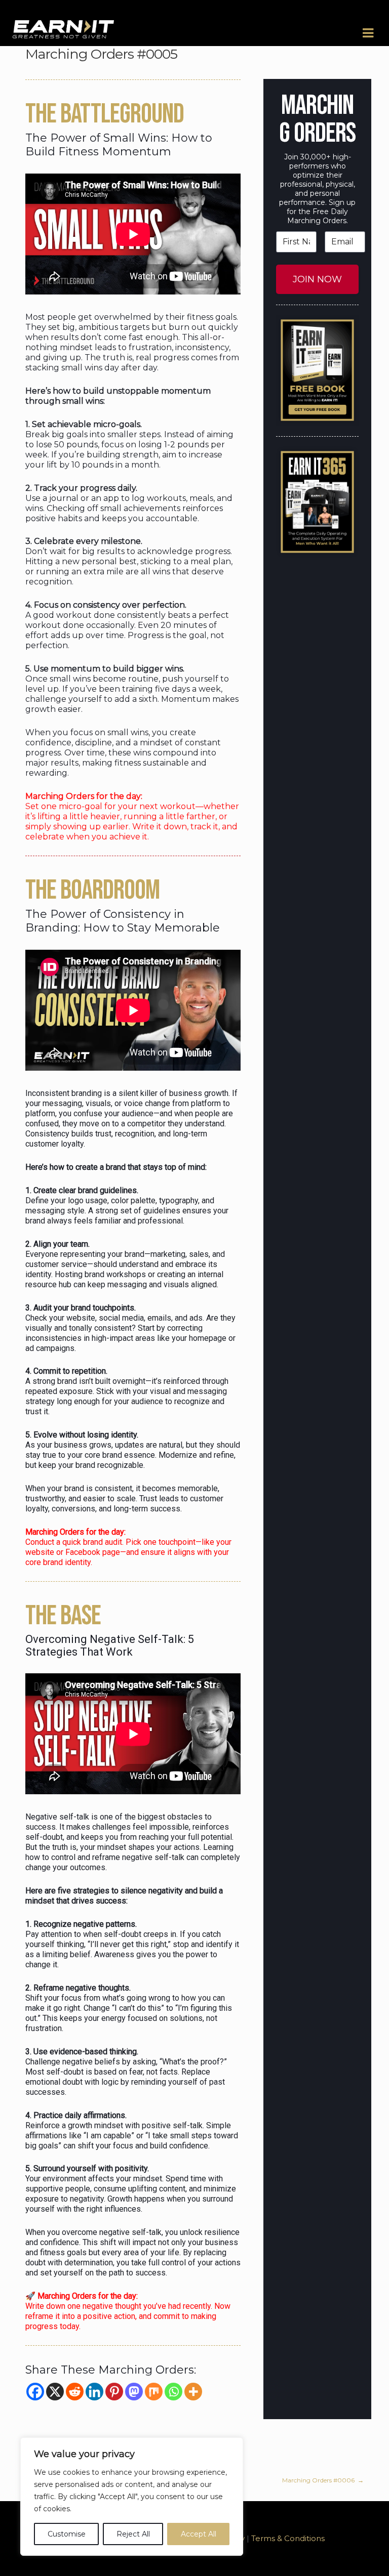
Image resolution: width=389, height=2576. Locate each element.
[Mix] (154, 2392)
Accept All (199, 2534)
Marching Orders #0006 (323, 2480)
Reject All (133, 2534)
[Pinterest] (114, 2392)
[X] (55, 2392)
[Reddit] (75, 2392)
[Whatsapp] (173, 2392)
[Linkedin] (94, 2392)
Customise (67, 2534)
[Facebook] (35, 2392)
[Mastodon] (134, 2392)
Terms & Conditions (288, 2538)
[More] (193, 2392)
